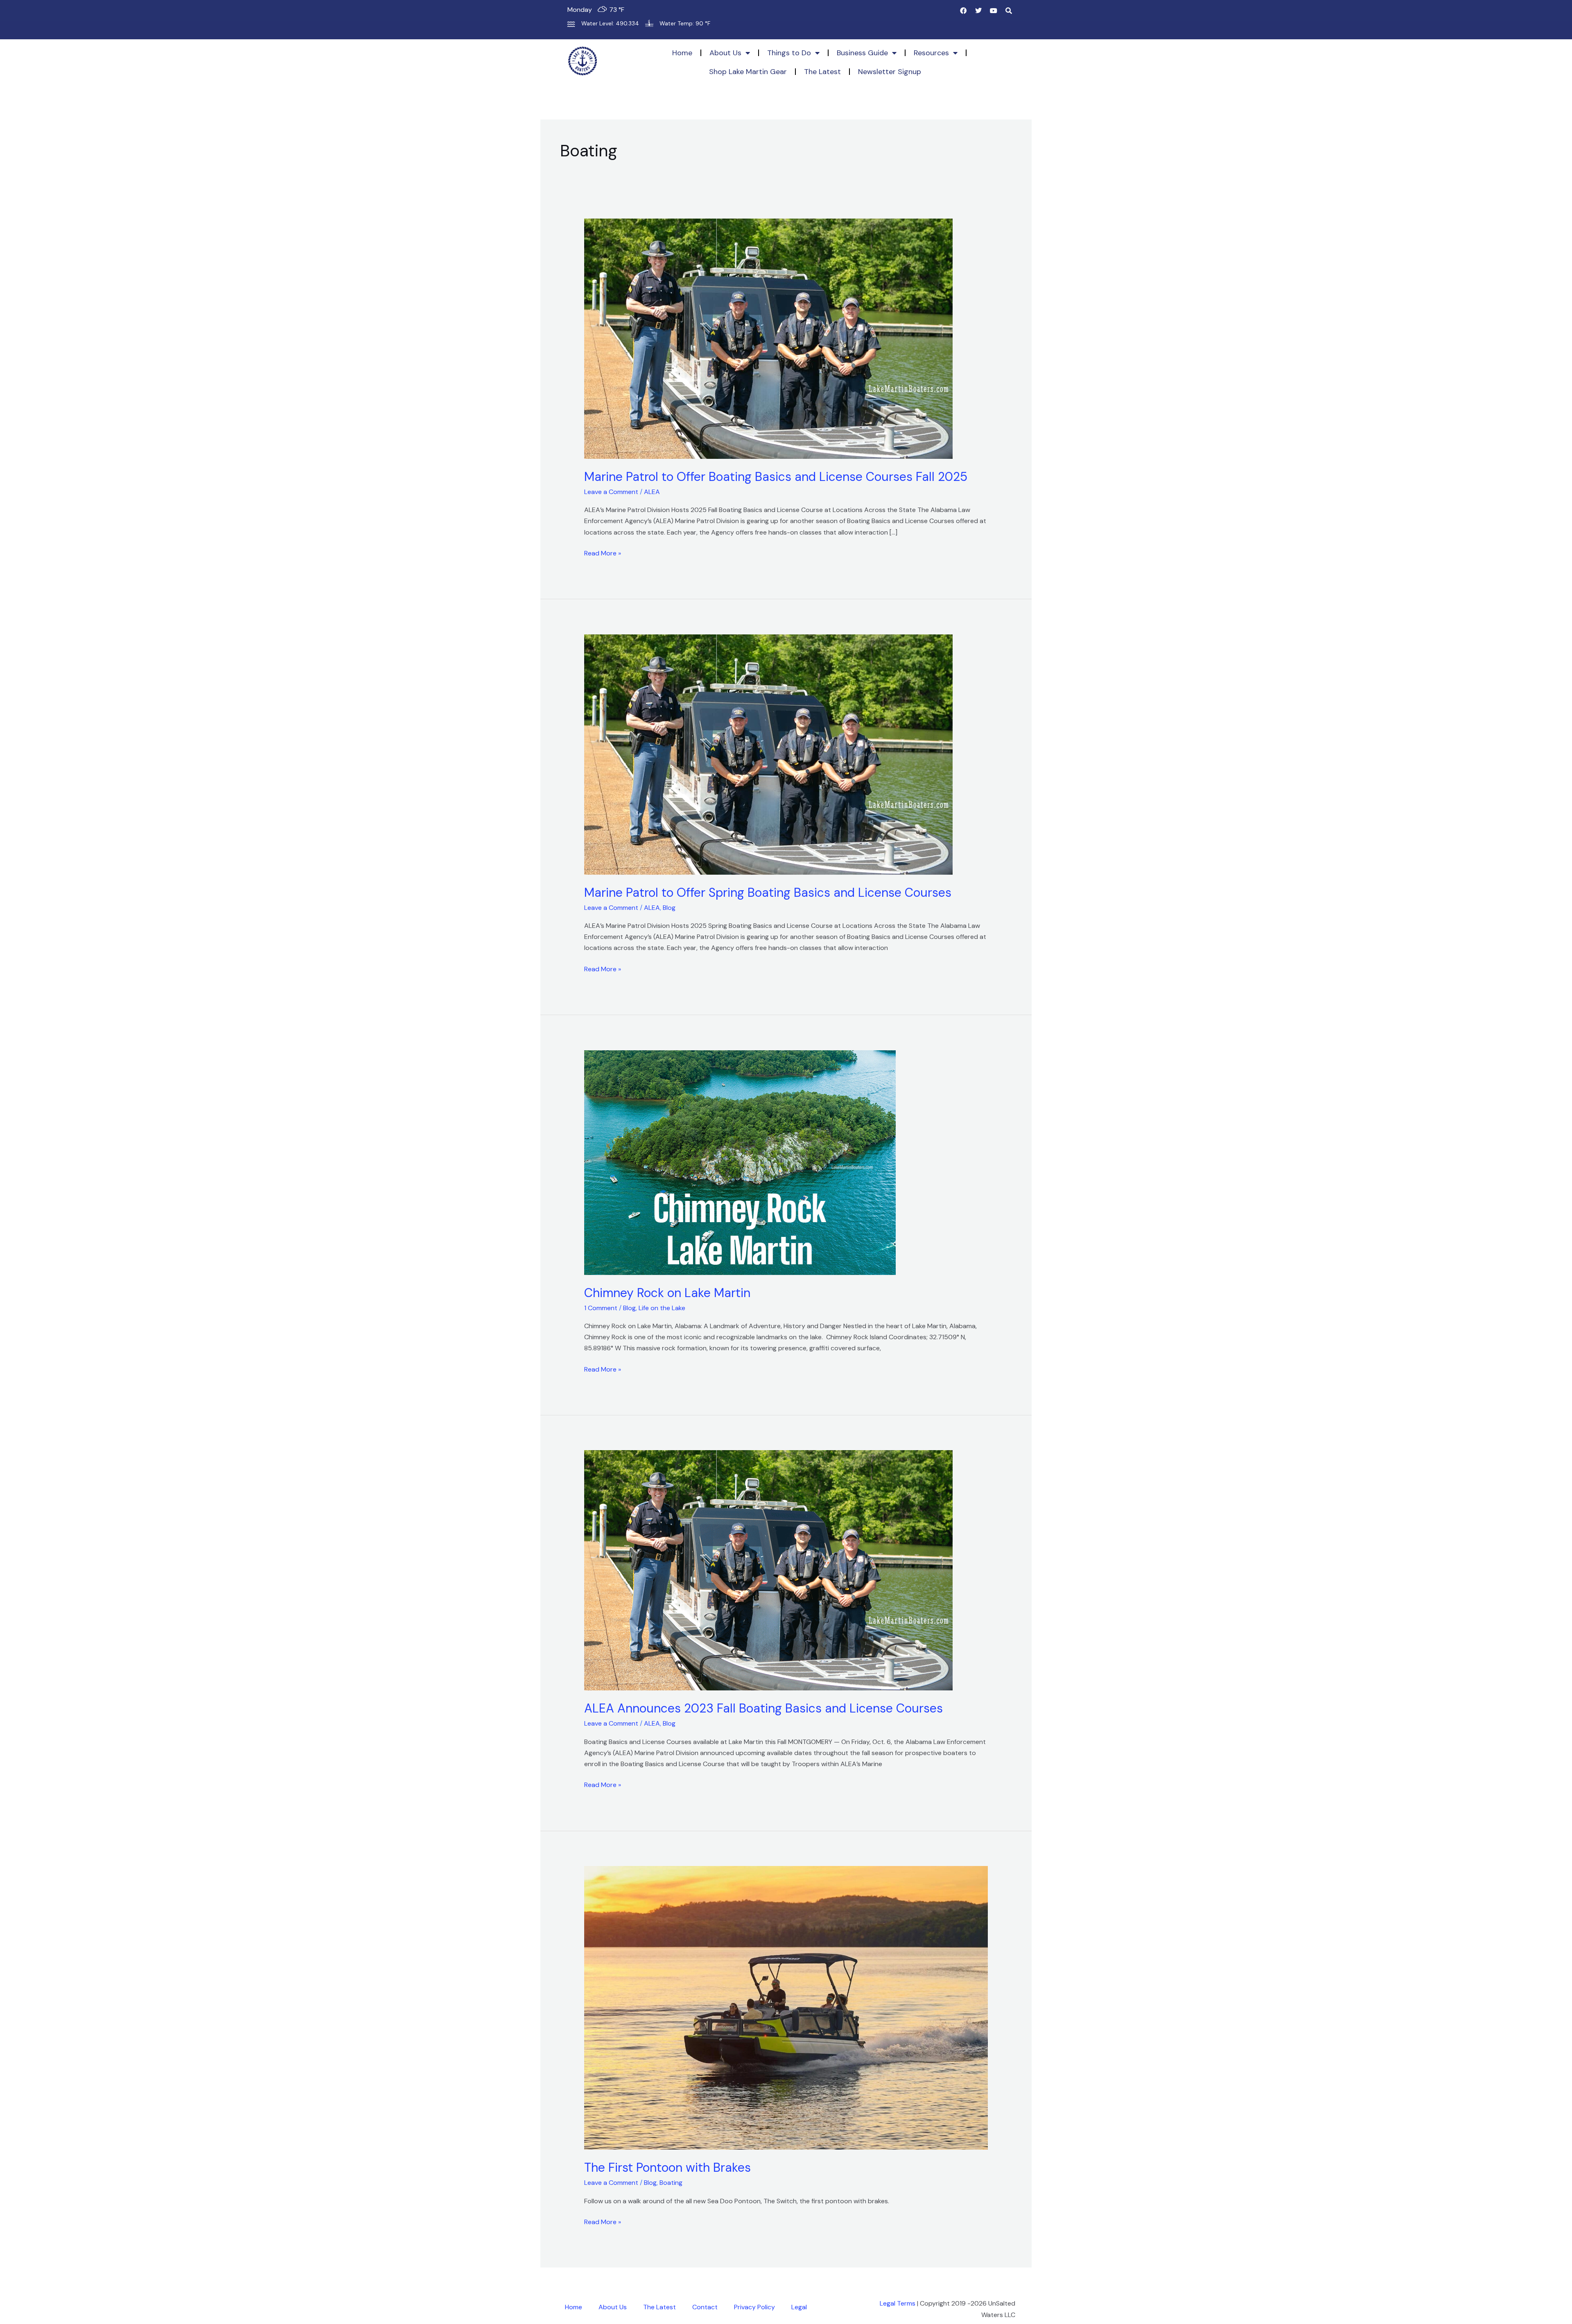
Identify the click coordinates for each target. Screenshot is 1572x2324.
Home (682, 53)
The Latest (822, 72)
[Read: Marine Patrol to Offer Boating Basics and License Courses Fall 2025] (768, 338)
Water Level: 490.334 (610, 23)
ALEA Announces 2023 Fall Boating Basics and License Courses (763, 1708)
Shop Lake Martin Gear (748, 72)
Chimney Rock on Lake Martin (667, 1293)
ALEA (652, 492)
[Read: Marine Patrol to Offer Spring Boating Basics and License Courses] (768, 754)
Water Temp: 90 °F (685, 23)
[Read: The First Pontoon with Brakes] (786, 2007)
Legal (799, 2307)
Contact (705, 2307)
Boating (671, 2183)
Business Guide (862, 53)
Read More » (603, 553)
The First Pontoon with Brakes (667, 2167)
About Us (725, 53)
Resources (931, 53)
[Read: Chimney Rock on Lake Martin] (740, 1162)
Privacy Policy (754, 2307)
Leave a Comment (611, 492)
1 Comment (601, 1308)
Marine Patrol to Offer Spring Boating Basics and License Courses (768, 892)
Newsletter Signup (890, 72)
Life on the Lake (662, 1308)
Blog (669, 908)
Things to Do (789, 53)
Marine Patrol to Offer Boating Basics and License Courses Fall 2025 (776, 477)
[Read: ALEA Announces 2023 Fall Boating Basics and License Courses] (768, 1570)
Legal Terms (898, 2303)
